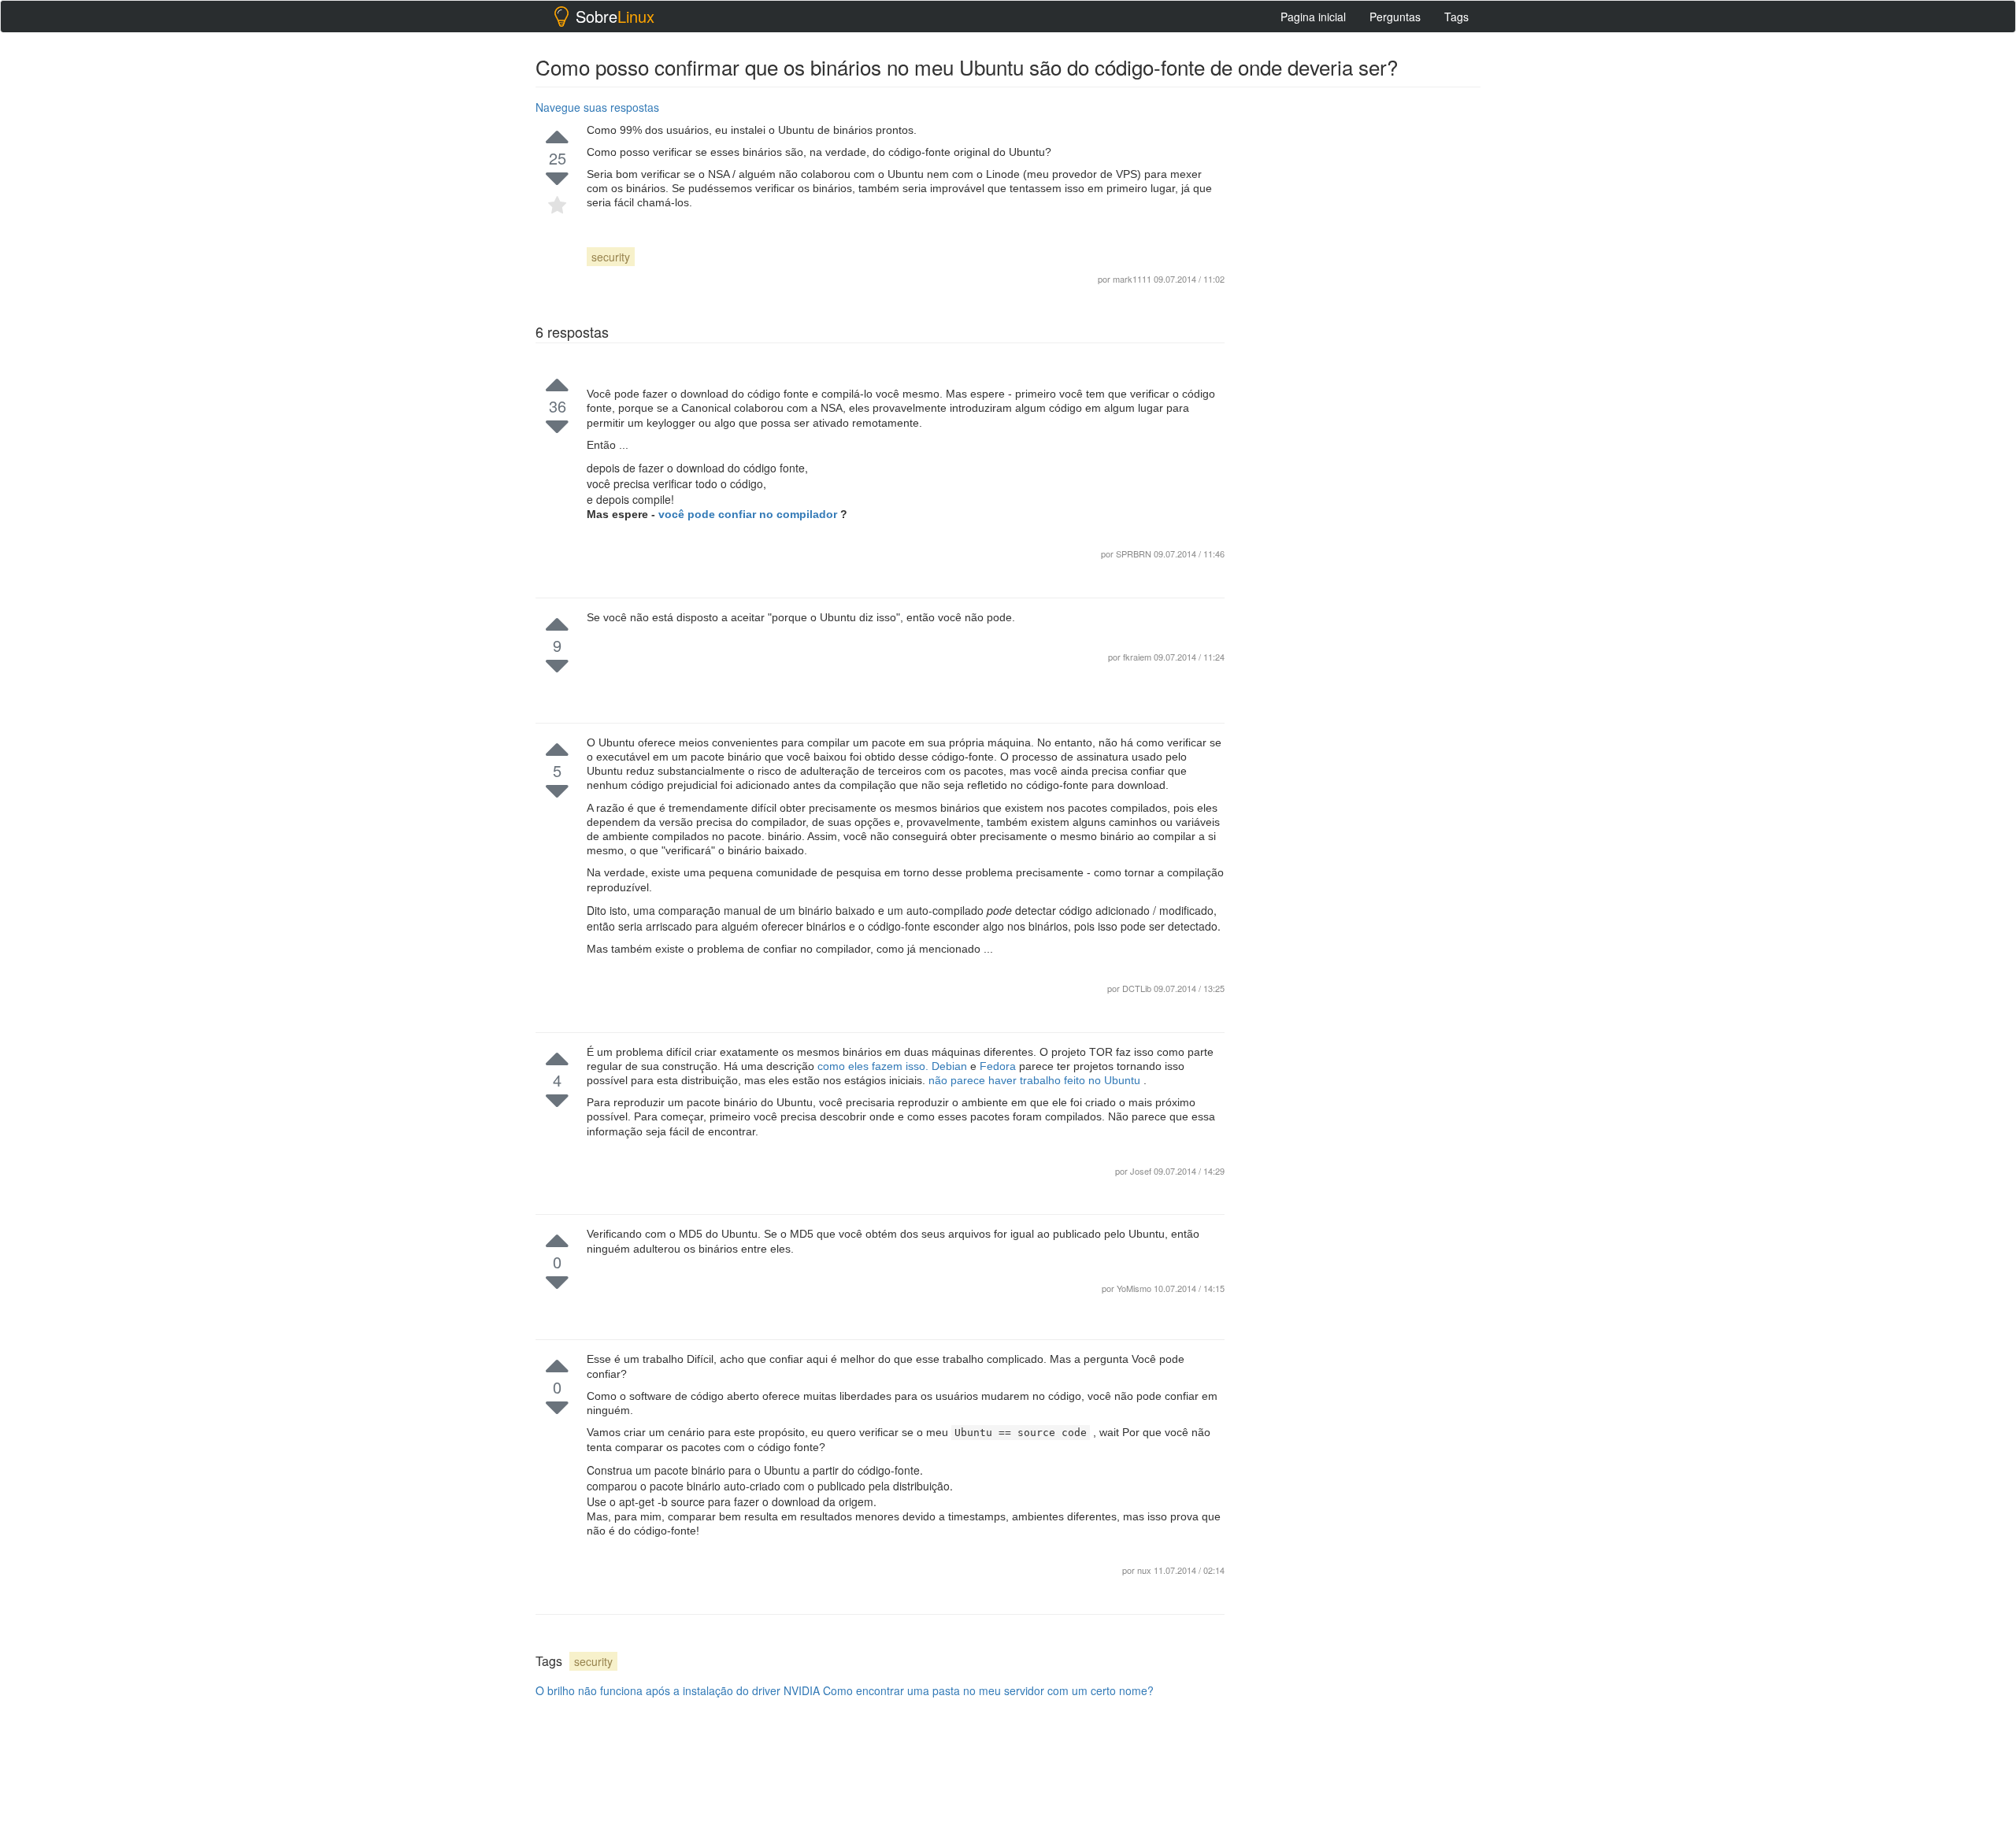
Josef (1142, 1171)
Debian (951, 1066)
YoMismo (1135, 1288)
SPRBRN (1135, 553)
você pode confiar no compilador (749, 514)
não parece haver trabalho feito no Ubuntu (1036, 1080)
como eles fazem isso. (875, 1066)
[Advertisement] (1362, 331)
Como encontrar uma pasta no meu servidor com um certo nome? (988, 1690)
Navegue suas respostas (597, 107)
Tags (1456, 17)
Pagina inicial (1313, 17)
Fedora (999, 1066)
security (611, 257)
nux (1145, 1570)
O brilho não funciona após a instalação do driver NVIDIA (678, 1690)
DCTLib (1138, 988)
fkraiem (1138, 657)
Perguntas (1395, 17)
